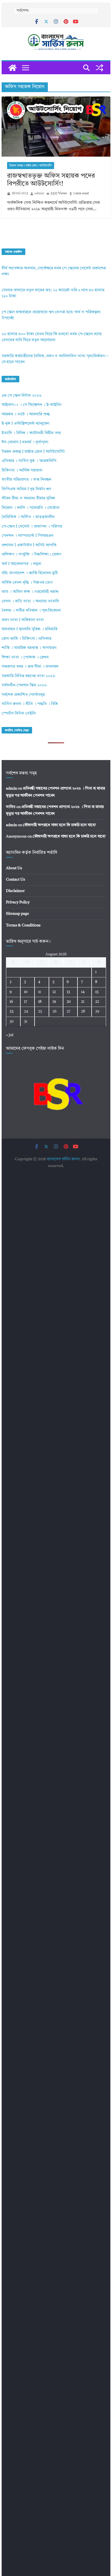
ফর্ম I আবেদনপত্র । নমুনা (21, 564)
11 (39, 992)
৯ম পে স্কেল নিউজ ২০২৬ (22, 396)
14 (83, 992)
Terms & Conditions (23, 925)
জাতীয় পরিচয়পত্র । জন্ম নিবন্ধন (27, 480)
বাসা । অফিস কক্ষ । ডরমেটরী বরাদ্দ (30, 592)
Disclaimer (15, 891)
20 (69, 1002)
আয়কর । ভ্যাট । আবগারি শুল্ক (26, 414)
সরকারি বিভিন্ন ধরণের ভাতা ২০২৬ (28, 676)
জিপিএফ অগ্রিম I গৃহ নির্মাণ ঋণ (26, 489)
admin (39, 193)
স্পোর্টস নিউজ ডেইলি (19, 714)
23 (11, 1011)
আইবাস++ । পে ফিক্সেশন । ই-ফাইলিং (32, 405)
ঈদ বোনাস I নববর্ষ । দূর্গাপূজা (25, 442)
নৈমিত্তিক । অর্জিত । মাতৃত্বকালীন (28, 517)
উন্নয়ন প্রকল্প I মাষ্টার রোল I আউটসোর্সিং (31, 166)
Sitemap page (18, 914)
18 (40, 1002)
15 (97, 992)
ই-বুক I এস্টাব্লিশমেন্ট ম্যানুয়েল (25, 424)
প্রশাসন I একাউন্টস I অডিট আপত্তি (29, 545)
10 (26, 992)
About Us (14, 868)
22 (97, 1002)
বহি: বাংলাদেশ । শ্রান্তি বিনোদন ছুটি (30, 573)
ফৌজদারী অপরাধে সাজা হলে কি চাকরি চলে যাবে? (59, 825)
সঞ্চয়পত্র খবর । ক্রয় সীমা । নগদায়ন (30, 667)
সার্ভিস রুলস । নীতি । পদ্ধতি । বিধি (30, 704)
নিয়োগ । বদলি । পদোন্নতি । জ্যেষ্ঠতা (31, 508)
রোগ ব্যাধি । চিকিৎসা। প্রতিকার (27, 639)
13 (68, 992)
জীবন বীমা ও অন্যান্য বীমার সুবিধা (28, 498)
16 (11, 1002)
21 (83, 1002)
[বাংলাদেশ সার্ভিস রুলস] (13, 68)
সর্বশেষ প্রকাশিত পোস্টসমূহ (23, 695)
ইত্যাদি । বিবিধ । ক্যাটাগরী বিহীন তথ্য (31, 433)
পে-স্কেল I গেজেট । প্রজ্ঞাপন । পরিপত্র (32, 527)
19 (54, 1002)
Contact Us (15, 880)
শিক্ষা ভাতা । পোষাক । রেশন (25, 657)
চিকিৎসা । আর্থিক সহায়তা (22, 471)
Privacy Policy (18, 902)
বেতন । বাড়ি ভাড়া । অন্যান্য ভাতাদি (30, 601)
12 (54, 992)
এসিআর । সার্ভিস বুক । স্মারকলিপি (29, 461)
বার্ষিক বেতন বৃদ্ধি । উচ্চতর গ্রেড (27, 583)
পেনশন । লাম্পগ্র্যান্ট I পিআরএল (27, 536)
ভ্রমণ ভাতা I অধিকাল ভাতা (23, 620)
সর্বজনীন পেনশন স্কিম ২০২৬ (24, 685)
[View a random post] (99, 68)
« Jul (10, 1035)
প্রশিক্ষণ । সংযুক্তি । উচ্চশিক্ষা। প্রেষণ (31, 555)
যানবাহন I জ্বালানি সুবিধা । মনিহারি (29, 629)
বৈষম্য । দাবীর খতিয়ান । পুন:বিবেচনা (31, 611)
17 (26, 1002)
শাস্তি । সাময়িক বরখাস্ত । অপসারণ (29, 648)
